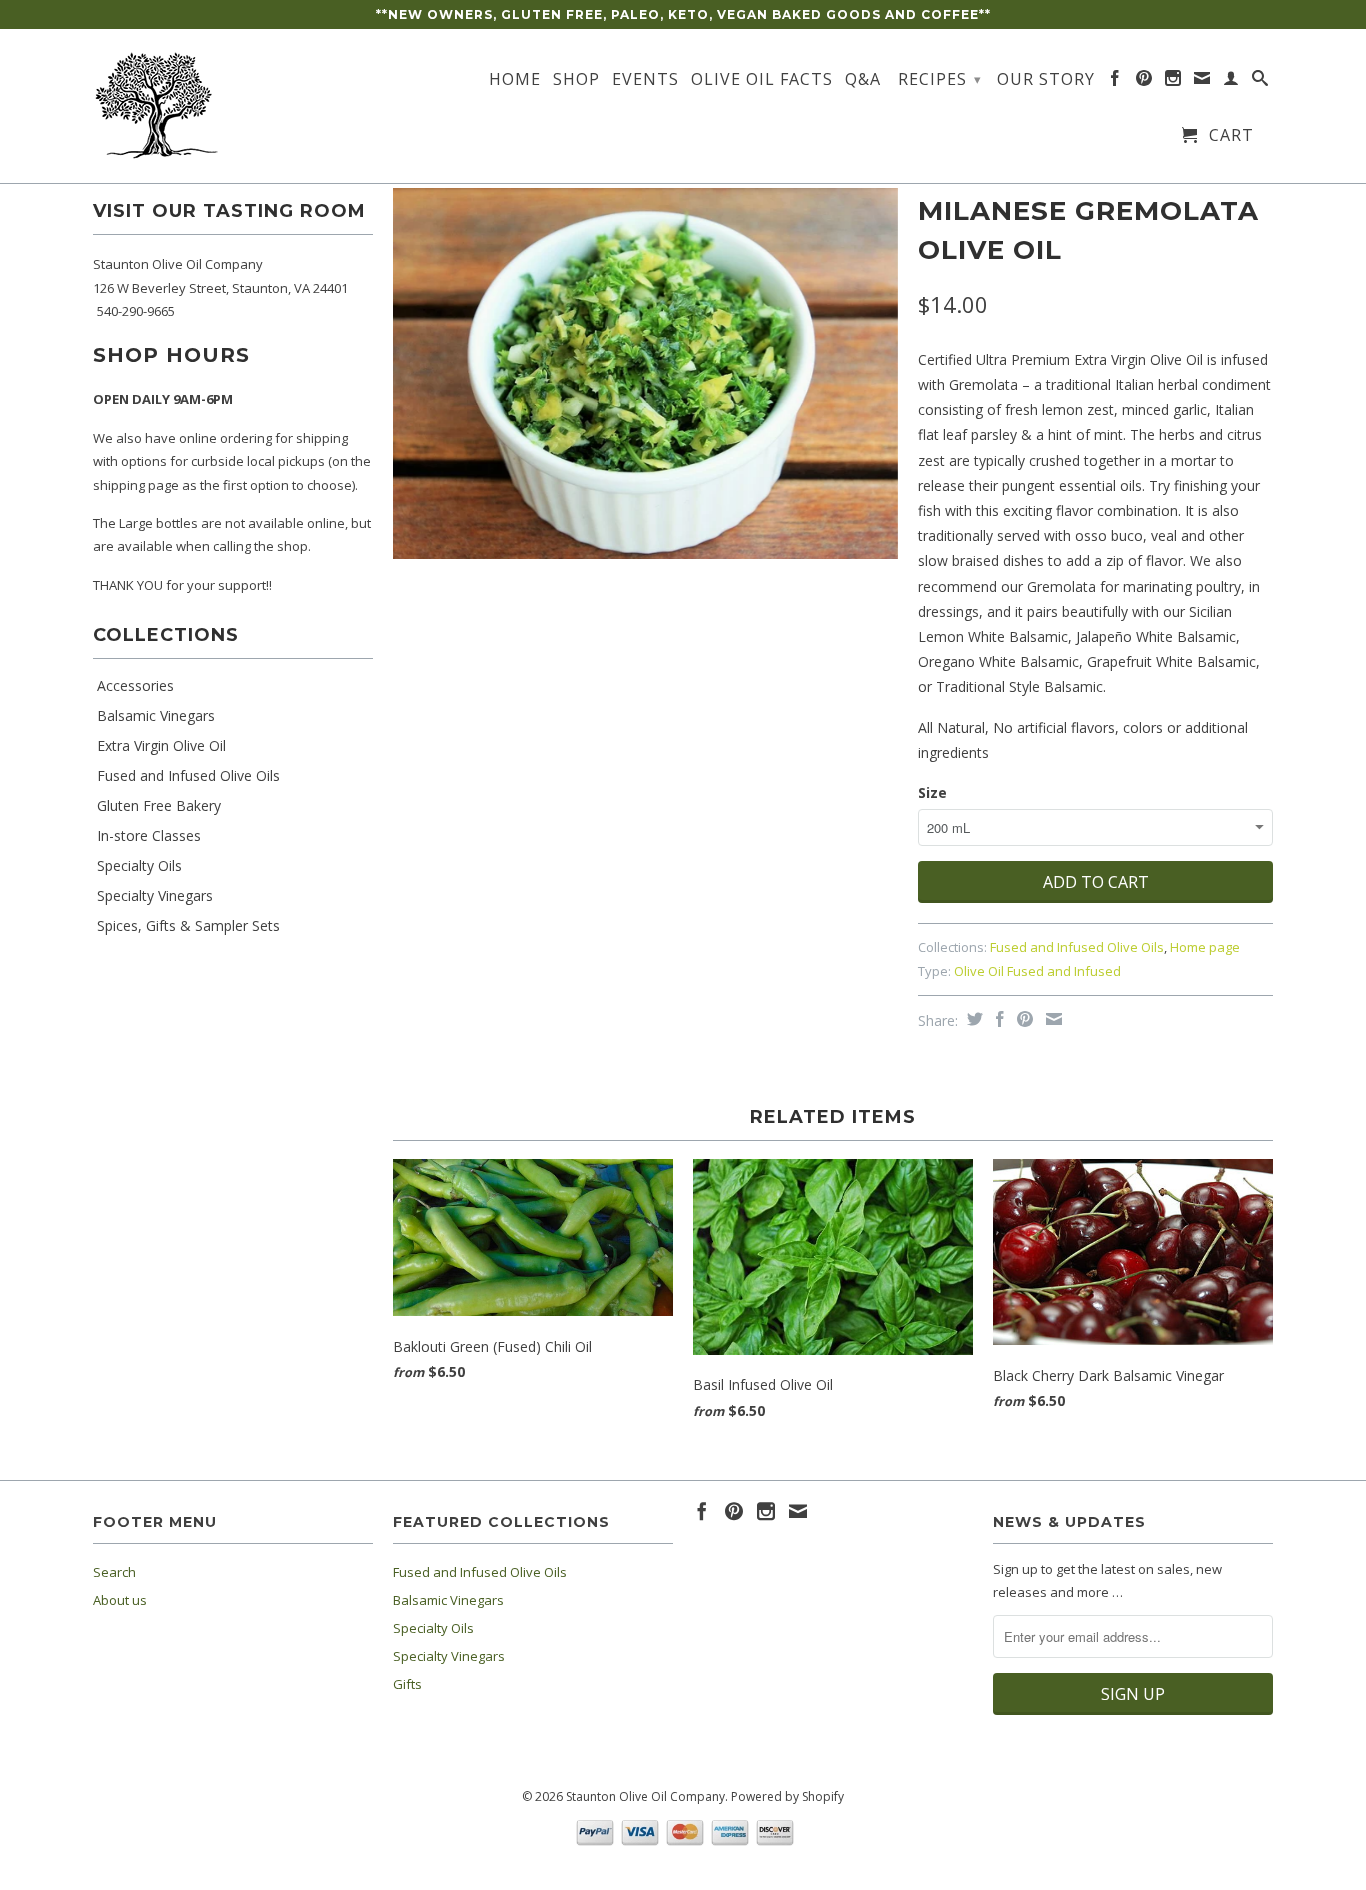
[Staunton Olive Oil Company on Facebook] (1115, 82)
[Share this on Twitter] (972, 1019)
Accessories (135, 686)
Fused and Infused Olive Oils (188, 776)
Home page (1205, 947)
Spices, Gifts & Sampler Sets (188, 926)
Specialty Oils (139, 866)
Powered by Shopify (787, 1796)
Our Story (1046, 80)
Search (114, 1572)
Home (515, 80)
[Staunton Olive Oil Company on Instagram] (1173, 82)
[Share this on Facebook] (997, 1019)
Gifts (407, 1684)
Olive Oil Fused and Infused (1037, 971)
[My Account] (1231, 82)
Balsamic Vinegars (156, 716)
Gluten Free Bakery (159, 806)
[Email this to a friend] (1051, 1019)
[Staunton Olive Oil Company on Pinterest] (1144, 82)
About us (120, 1600)
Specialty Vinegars (155, 896)
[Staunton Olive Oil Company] (233, 106)
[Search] (1260, 82)
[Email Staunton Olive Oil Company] (1202, 82)
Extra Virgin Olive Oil (161, 746)
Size (932, 792)
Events (645, 80)
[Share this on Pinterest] (1022, 1019)
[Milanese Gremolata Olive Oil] (645, 373)
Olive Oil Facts (762, 80)
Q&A (863, 80)
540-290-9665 (136, 311)
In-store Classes (149, 836)
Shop (576, 80)
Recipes (940, 79)
